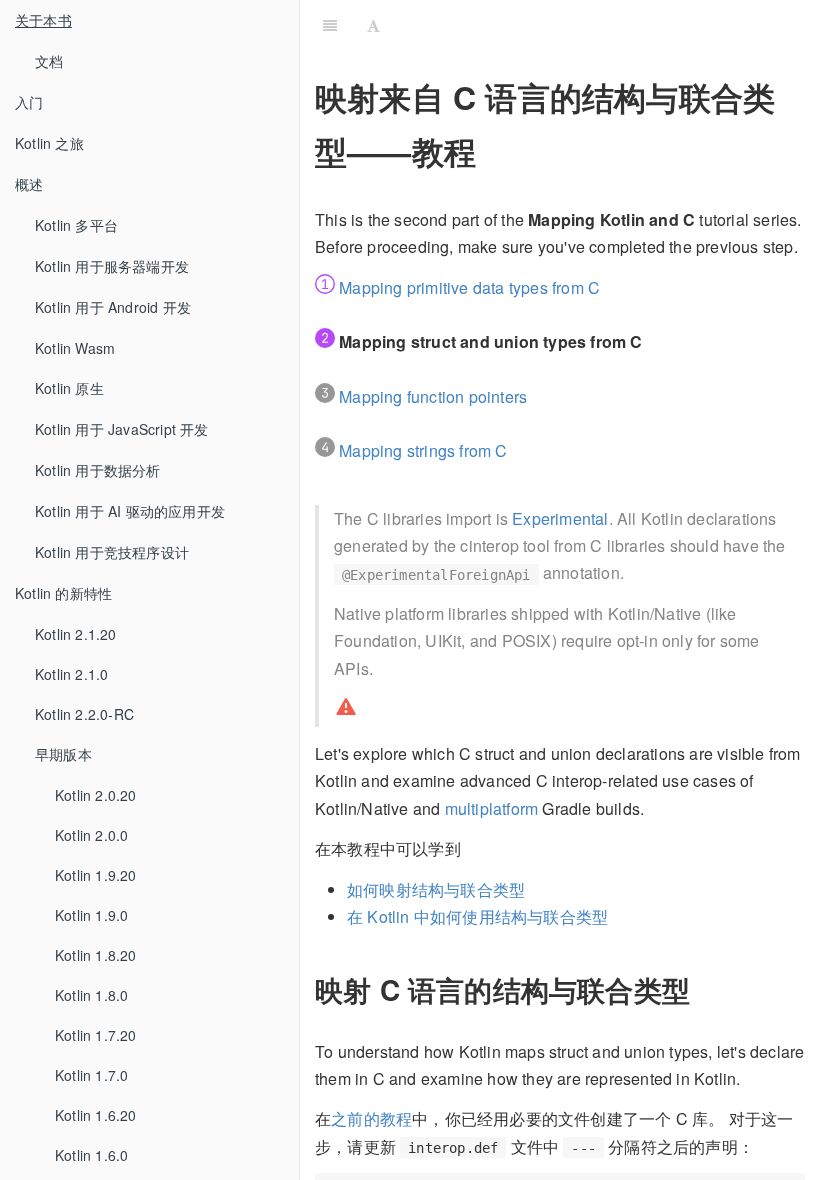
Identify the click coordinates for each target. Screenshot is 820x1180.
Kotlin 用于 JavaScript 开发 (122, 429)
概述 (29, 184)
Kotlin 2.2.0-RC (84, 714)
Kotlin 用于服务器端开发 (112, 266)
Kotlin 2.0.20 (96, 795)
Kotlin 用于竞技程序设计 (112, 552)
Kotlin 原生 (69, 388)
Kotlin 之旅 (49, 143)
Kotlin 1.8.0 (91, 995)
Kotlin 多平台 (76, 225)
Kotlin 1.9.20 (96, 875)
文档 (49, 61)
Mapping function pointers (433, 396)
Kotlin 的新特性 (63, 593)
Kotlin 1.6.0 (91, 1155)
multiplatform (492, 808)
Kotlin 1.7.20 (96, 1035)
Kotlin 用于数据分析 (98, 470)
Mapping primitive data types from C (469, 287)
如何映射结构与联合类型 (436, 889)
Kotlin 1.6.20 (96, 1115)
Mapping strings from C (423, 450)
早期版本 (63, 754)
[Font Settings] (373, 25)
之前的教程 (371, 1118)
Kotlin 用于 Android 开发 (113, 307)
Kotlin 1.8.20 (96, 955)
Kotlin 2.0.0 (91, 835)
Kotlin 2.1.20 (76, 634)
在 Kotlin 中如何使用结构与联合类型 (477, 916)
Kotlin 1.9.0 (91, 915)
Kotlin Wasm (75, 348)
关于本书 (43, 20)
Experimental (560, 518)
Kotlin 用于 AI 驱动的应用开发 (130, 511)
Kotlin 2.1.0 (71, 674)
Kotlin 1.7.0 (91, 1075)
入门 (29, 102)
